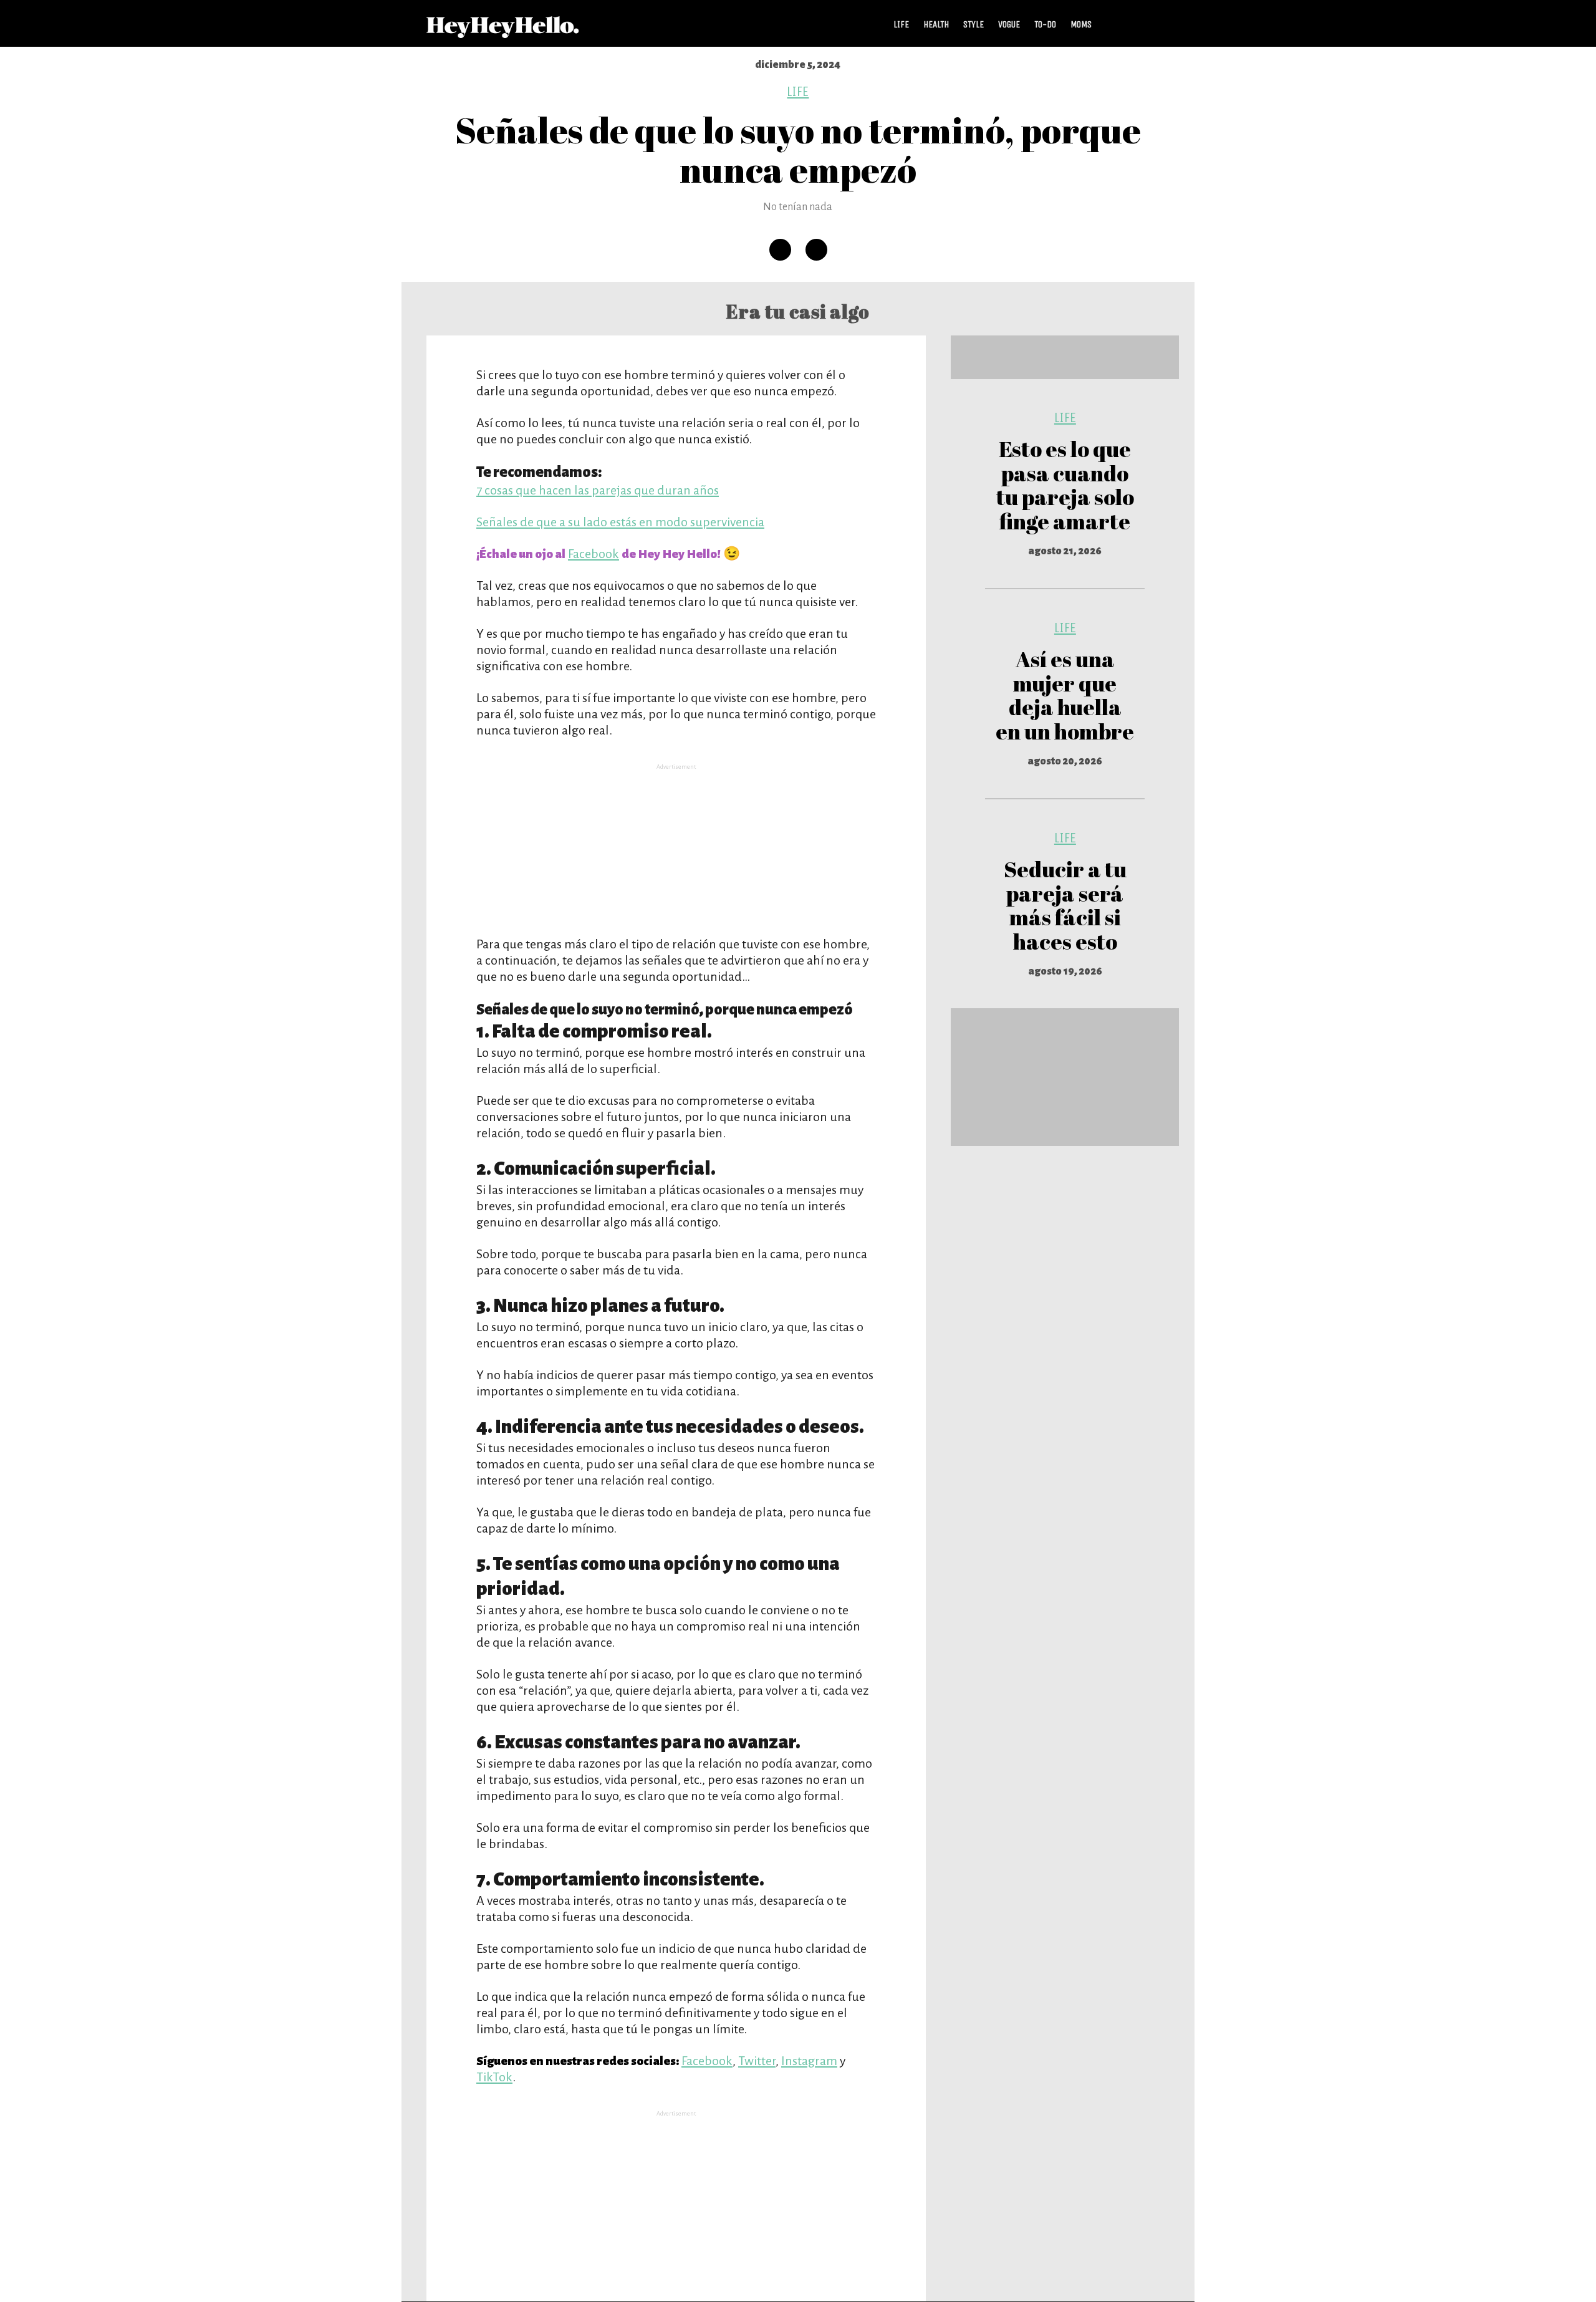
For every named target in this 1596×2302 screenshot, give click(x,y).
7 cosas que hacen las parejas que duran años (598, 490)
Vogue (1009, 24)
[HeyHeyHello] (503, 31)
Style (973, 24)
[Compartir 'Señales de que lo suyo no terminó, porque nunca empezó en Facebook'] (780, 250)
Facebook (594, 554)
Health (936, 24)
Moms (1081, 24)
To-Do (1045, 24)
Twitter (757, 2061)
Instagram (809, 2061)
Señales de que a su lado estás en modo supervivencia (620, 522)
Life (901, 24)
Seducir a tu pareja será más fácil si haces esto (1065, 905)
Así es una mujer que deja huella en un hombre (1065, 695)
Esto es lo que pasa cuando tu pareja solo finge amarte (1065, 485)
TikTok (494, 2077)
